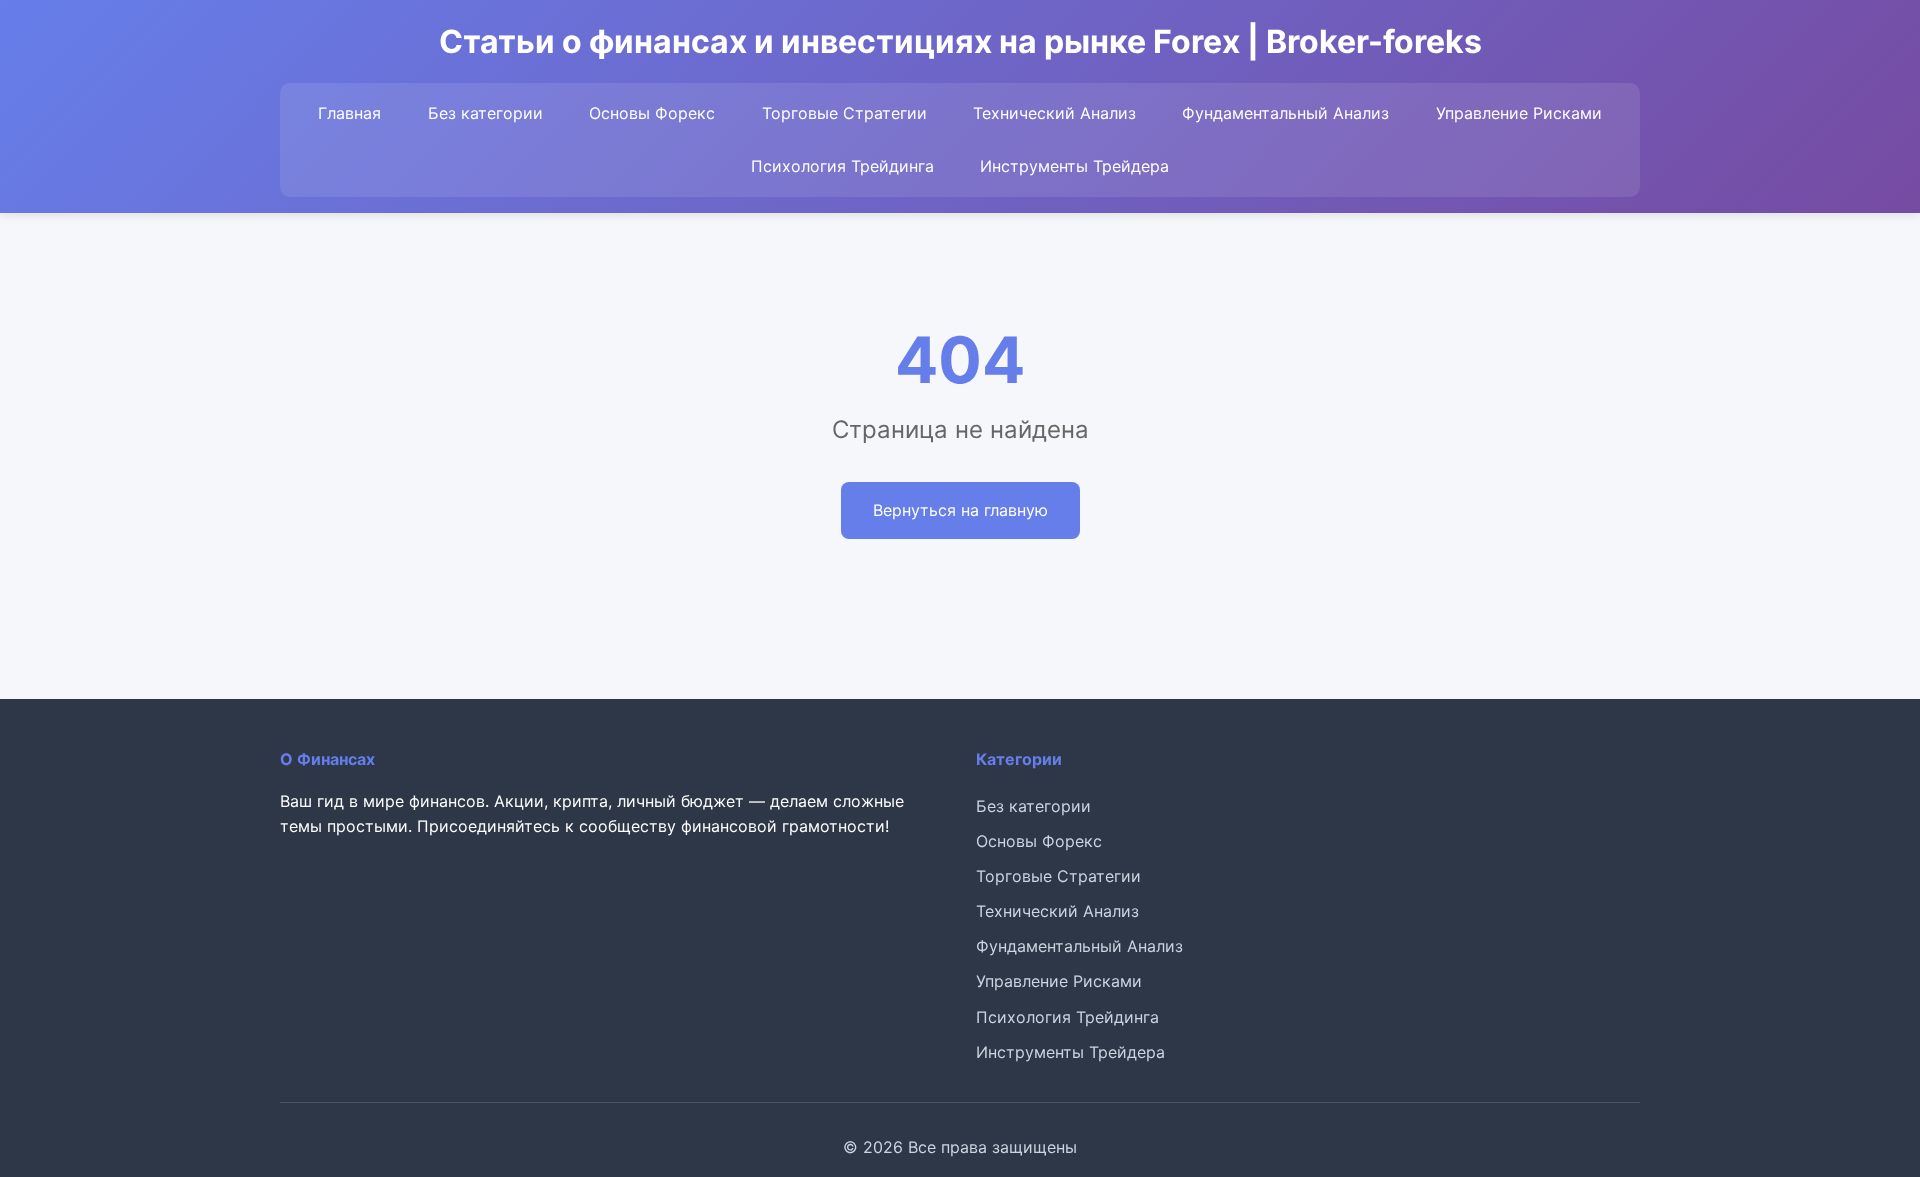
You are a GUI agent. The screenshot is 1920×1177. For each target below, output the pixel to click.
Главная (349, 113)
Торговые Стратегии (844, 113)
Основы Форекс (652, 113)
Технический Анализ (1054, 113)
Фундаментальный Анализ (1285, 113)
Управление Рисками (1519, 113)
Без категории (485, 113)
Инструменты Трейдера (1074, 166)
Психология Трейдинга (842, 166)
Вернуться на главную (960, 510)
